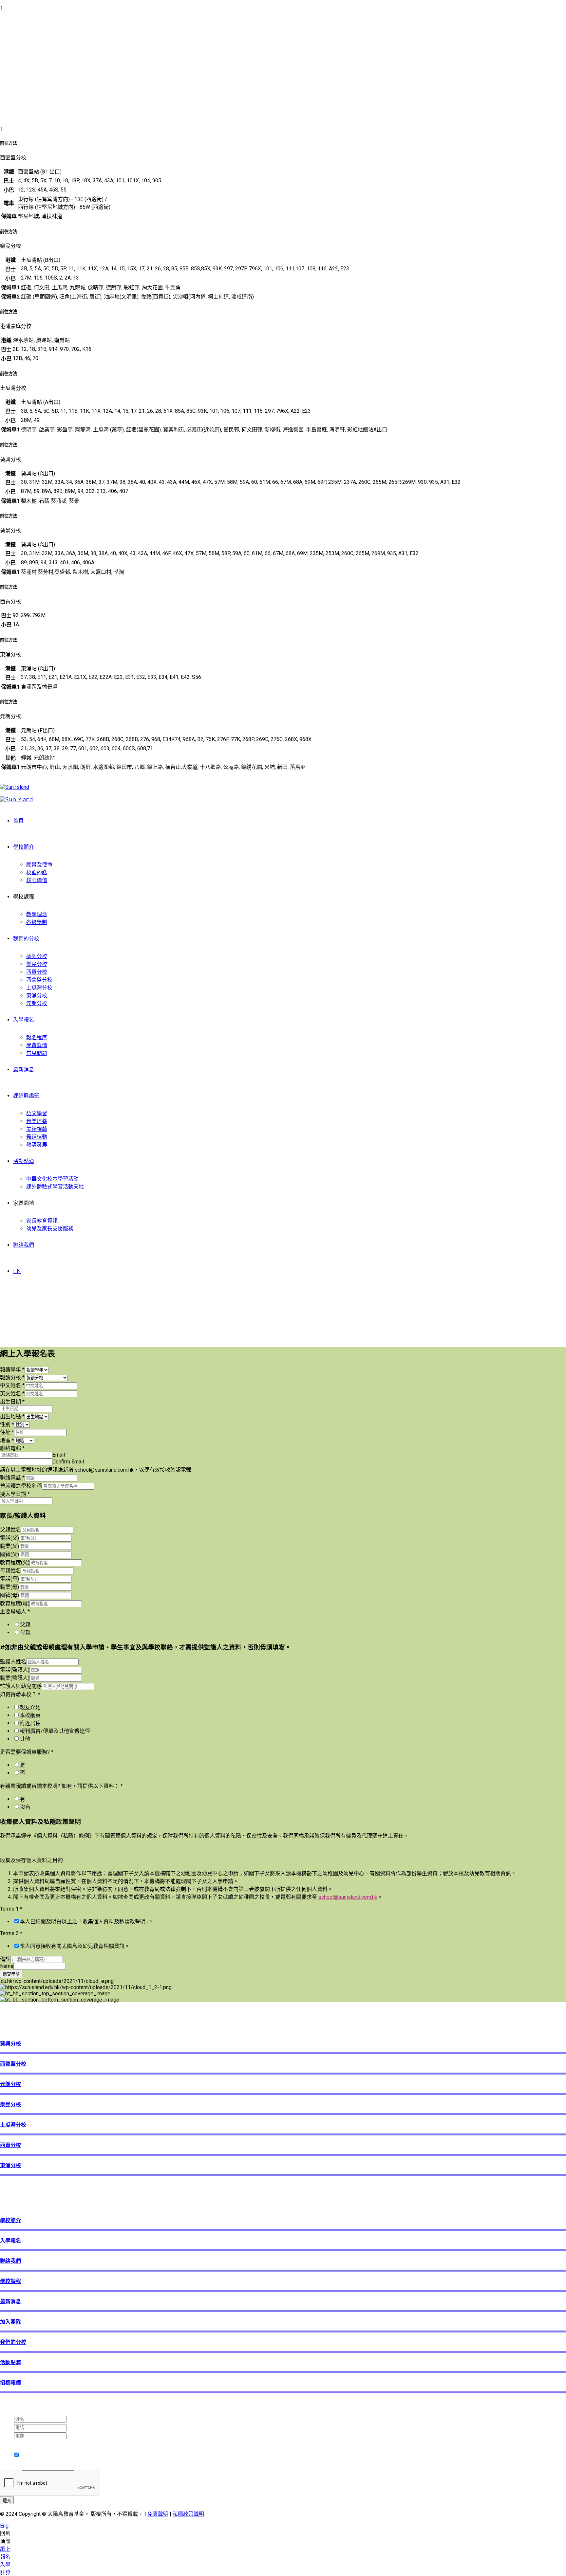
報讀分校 (12, 1378)
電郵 (7, 2435)
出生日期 (12, 1402)
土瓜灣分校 (39, 988)
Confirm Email (68, 1462)
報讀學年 (12, 1370)
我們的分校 (26, 939)
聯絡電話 (12, 1478)
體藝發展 (37, 1145)
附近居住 (30, 1723)
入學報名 (24, 1020)
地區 (7, 1440)
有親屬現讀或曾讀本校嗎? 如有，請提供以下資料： (61, 1786)
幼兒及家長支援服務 (50, 1229)
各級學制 (37, 922)
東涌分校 (37, 996)
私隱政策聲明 (188, 2514)
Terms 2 (11, 1933)
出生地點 (12, 1416)
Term (8, 2442)
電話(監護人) (15, 1670)
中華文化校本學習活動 (52, 1179)
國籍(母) (9, 1595)
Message (11, 2467)
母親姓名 (10, 1571)
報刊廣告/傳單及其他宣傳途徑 (55, 1731)
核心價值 (37, 880)
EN (17, 1271)
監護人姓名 (13, 1662)
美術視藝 (37, 1129)
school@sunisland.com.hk (348, 1897)
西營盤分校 (39, 980)
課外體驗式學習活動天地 (55, 1187)
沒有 (25, 1807)
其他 (25, 1739)
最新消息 (24, 1070)
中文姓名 (12, 1385)
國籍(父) (9, 1554)
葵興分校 (37, 956)
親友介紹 (30, 1707)
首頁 (18, 821)
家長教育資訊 (42, 1221)
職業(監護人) (15, 1678)
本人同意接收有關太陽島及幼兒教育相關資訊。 (75, 1946)
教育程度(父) (15, 1562)
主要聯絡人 (15, 1612)
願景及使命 (39, 865)
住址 (7, 1432)
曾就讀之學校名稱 (21, 1486)
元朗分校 (37, 1003)
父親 (25, 1625)
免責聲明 (158, 2514)
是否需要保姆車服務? (27, 1752)
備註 (5, 1959)
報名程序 (37, 1037)
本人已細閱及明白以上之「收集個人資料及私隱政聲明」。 (86, 1922)
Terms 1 (11, 1909)
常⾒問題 (37, 1053)
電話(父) (9, 1538)
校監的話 (37, 872)
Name (7, 1966)
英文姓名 (12, 1394)
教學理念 (37, 914)
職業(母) (9, 1587)
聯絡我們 (24, 1245)
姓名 (7, 2419)
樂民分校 (37, 964)
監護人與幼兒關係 (21, 1686)
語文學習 (37, 1113)
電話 (7, 2427)
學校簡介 (24, 847)
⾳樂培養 (37, 1121)
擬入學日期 (15, 1494)
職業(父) (9, 1546)
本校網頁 (30, 1715)
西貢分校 (37, 972)
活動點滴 (24, 1161)
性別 (7, 1424)
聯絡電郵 (12, 1448)
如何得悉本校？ (20, 1694)
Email (59, 1455)
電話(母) (9, 1579)
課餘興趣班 (26, 1096)
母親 (25, 1633)
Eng (4, 2526)
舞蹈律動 (37, 1137)
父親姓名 (10, 1530)
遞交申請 (11, 1974)
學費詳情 (37, 1045)
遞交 (7, 2501)
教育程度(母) (15, 1603)
